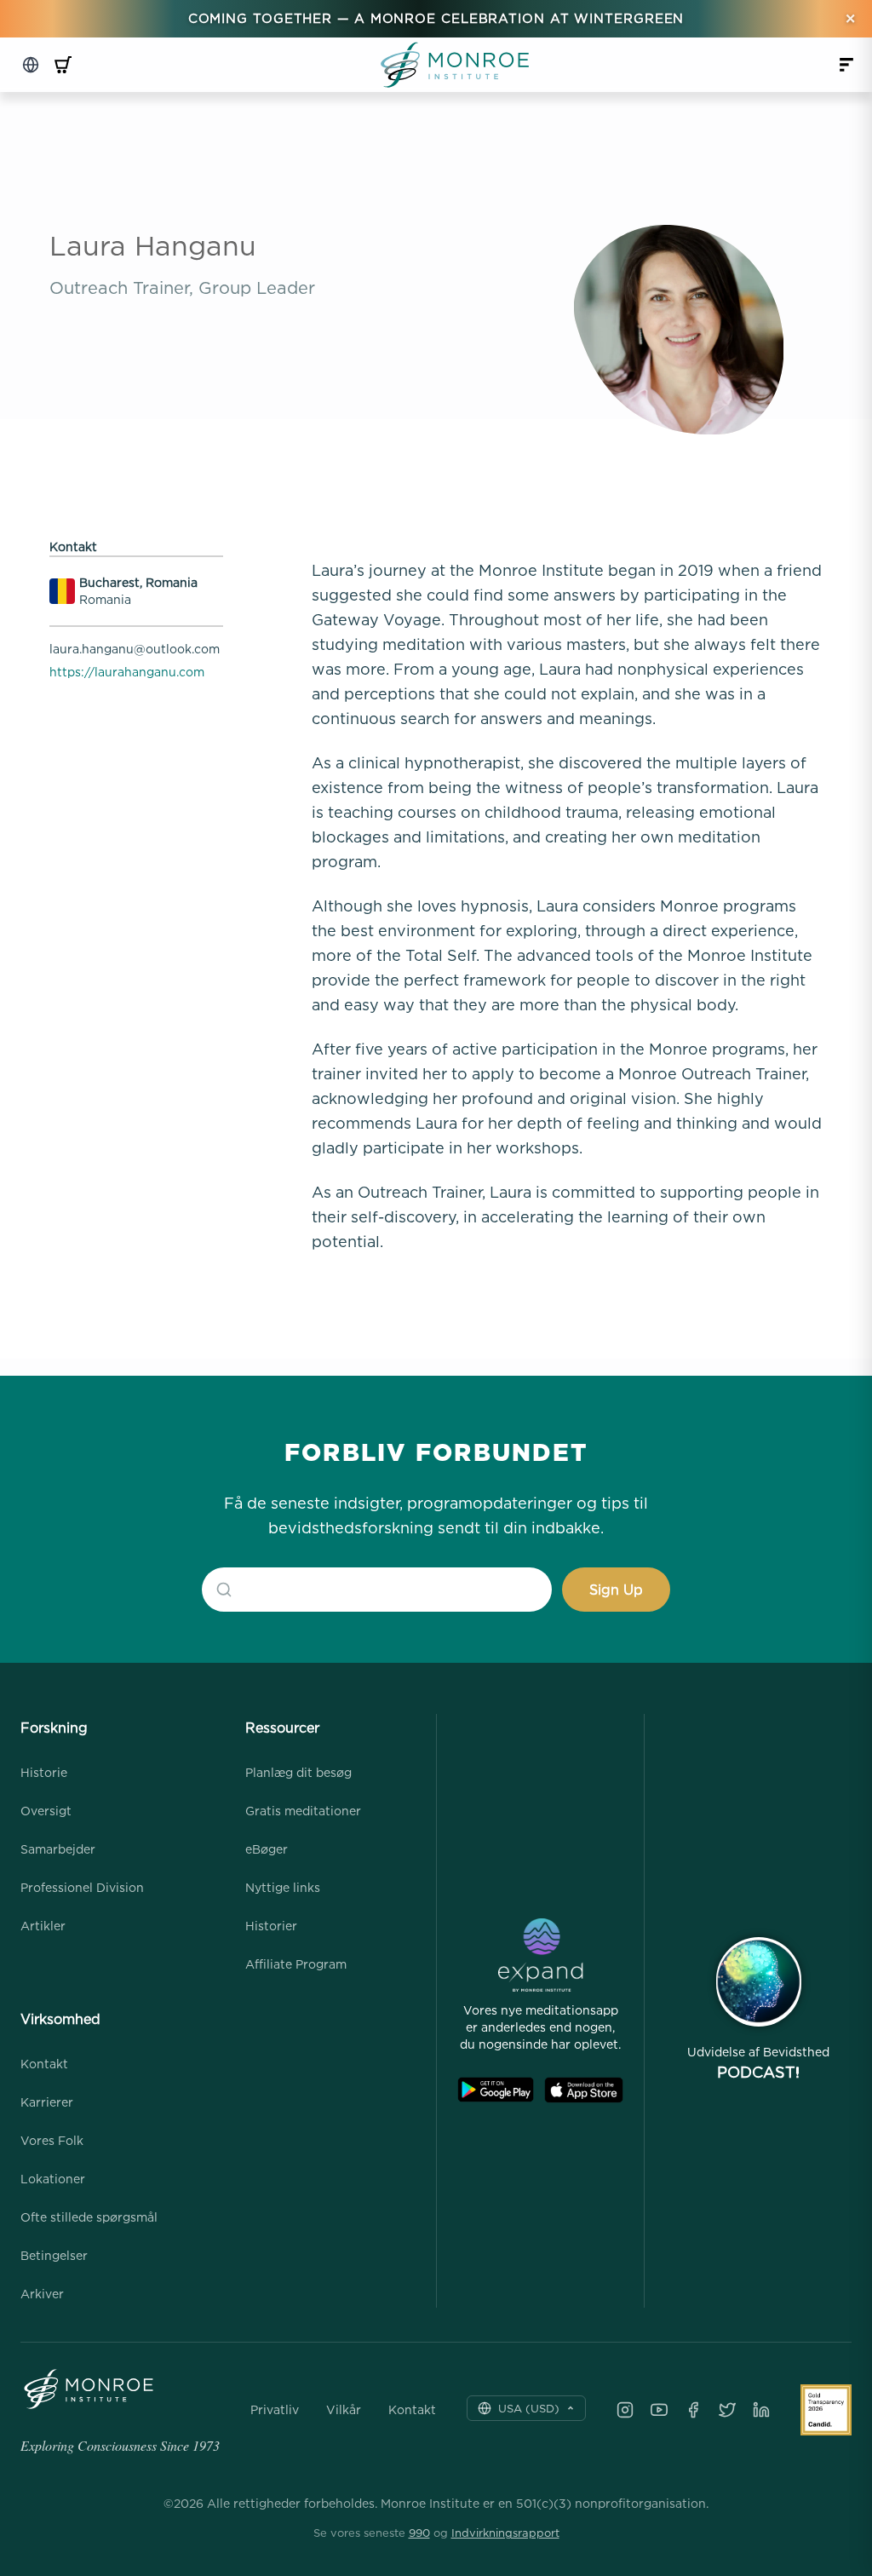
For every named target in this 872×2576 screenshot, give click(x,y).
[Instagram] (625, 2410)
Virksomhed (60, 2019)
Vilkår (344, 2410)
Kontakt (44, 2064)
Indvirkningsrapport (505, 2533)
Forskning (54, 1728)
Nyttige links (283, 1887)
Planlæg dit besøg (298, 1772)
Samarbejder (58, 1849)
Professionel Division (82, 1887)
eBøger (267, 1849)
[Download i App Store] (584, 2090)
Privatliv (275, 2410)
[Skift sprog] (31, 65)
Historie (44, 1772)
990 (419, 2533)
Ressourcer (282, 1728)
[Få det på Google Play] (496, 2090)
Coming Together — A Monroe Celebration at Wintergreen (436, 18)
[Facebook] (693, 2410)
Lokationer (53, 2179)
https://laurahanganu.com (127, 672)
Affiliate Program (296, 1964)
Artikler (43, 1926)
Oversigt (46, 1811)
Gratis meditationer (303, 1811)
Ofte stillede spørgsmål (89, 2217)
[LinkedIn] (761, 2410)
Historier (271, 1926)
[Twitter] (727, 2410)
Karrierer (47, 2102)
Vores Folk (52, 2140)
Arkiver (42, 2294)
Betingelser (54, 2255)
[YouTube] (659, 2410)
